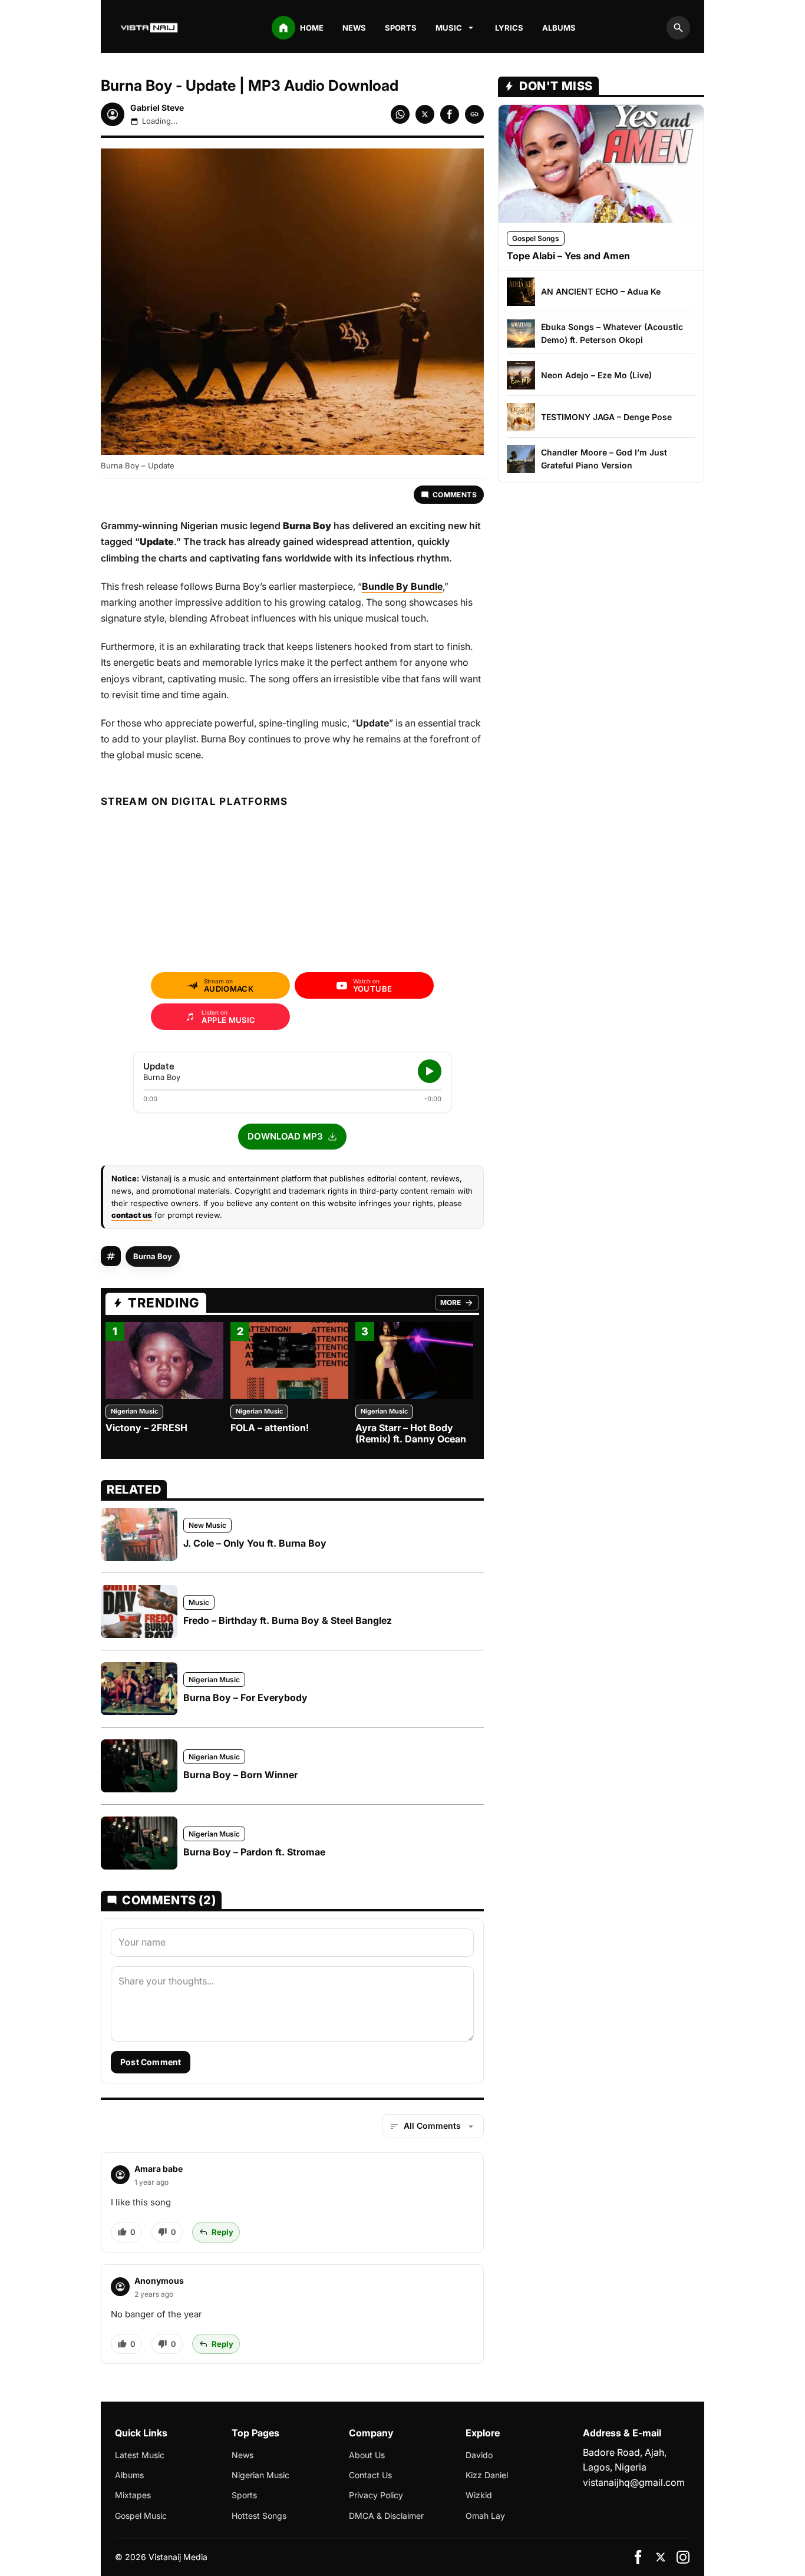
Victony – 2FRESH (146, 1428)
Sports (401, 28)
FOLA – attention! (270, 1428)
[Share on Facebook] (450, 114)
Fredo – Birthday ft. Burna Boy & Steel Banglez (288, 1620)
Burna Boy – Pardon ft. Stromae (254, 1852)
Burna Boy (153, 1256)
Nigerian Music (134, 1411)
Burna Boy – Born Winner (240, 1775)
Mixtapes (133, 2495)
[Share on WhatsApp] (400, 114)
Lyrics (509, 28)
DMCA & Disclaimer (386, 2516)
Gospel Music (141, 2516)
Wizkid (479, 2495)
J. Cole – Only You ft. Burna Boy (255, 1543)
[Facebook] (638, 2557)
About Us (367, 2455)
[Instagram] (683, 2557)
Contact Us (370, 2475)
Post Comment (151, 2062)
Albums (559, 28)
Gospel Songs (536, 238)
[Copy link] (474, 114)
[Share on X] (425, 114)
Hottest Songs (259, 2516)
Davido (479, 2455)
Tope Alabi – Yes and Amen (568, 256)
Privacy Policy (376, 2495)
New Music (207, 1525)
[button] (292, 1137)
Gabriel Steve (157, 108)
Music (199, 1602)
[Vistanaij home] (150, 28)
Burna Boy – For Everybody (245, 1697)
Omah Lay (485, 2516)
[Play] (430, 1071)
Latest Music (140, 2455)
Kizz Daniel (487, 2475)
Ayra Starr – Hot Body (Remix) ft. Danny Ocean (411, 1433)
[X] (661, 2557)
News (354, 28)
